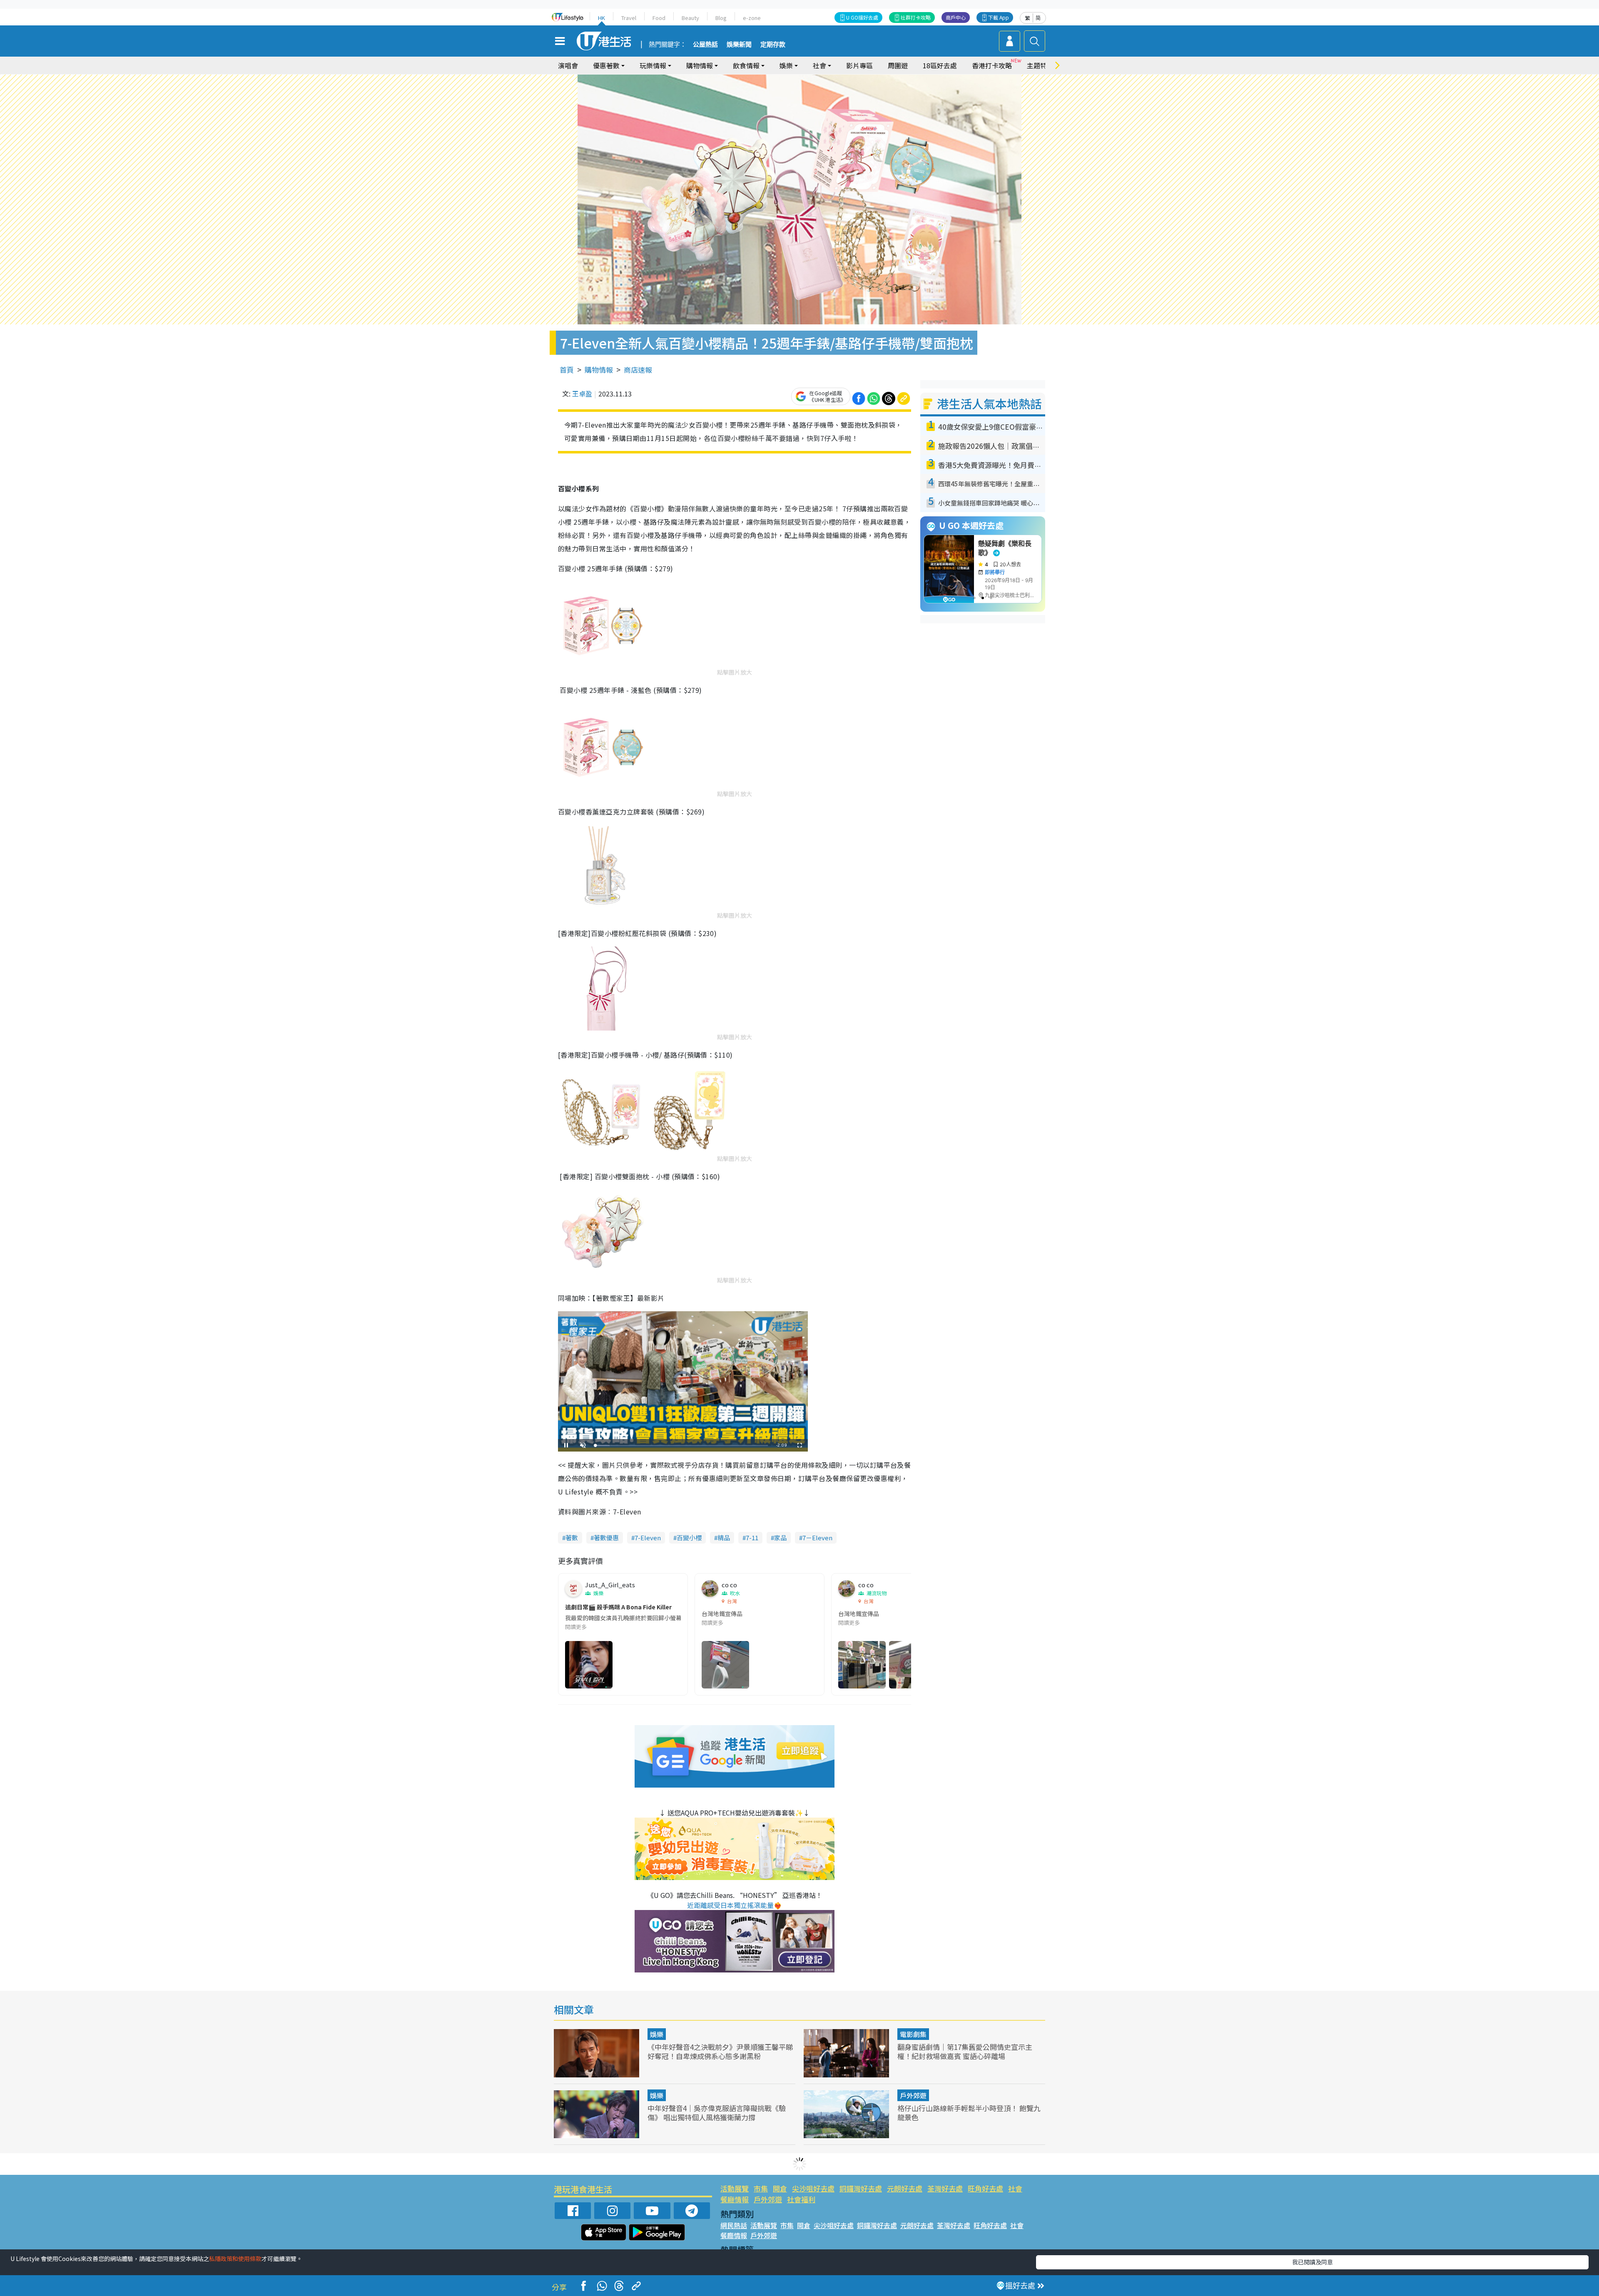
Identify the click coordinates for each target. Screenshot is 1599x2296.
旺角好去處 (985, 2188)
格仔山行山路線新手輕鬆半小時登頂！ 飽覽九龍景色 (969, 2113)
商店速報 (638, 370)
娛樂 (657, 2034)
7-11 (752, 1538)
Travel (629, 18)
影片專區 (859, 65)
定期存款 (773, 45)
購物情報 (599, 370)
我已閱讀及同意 (1313, 2262)
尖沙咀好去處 (813, 2188)
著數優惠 (606, 1538)
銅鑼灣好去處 (861, 2188)
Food (659, 18)
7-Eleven (648, 1538)
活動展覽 (735, 2188)
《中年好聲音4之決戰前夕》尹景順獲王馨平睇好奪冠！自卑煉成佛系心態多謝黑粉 (720, 2051)
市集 (761, 2188)
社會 (1015, 2188)
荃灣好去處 (945, 2188)
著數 (572, 1538)
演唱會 (568, 65)
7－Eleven (817, 1538)
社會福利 (801, 2199)
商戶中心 (956, 17)
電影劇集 (913, 2034)
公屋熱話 (705, 45)
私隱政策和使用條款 (235, 2259)
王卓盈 (582, 393)
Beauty (690, 18)
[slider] (682, 1446)
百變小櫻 (689, 1538)
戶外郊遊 (913, 2095)
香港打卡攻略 (992, 65)
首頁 (567, 370)
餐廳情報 (735, 2199)
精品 (724, 1538)
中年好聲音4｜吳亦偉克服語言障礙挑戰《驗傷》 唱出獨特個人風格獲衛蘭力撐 (717, 2113)
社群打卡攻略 (916, 17)
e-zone (752, 18)
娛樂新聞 (739, 45)
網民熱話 (734, 2225)
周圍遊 (898, 65)
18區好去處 (940, 65)
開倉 (780, 2188)
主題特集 (1040, 65)
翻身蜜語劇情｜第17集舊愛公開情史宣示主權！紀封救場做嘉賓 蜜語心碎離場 (965, 2051)
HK (601, 18)
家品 (780, 1538)
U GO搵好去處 (862, 17)
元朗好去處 (905, 2188)
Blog (721, 18)
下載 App (999, 17)
